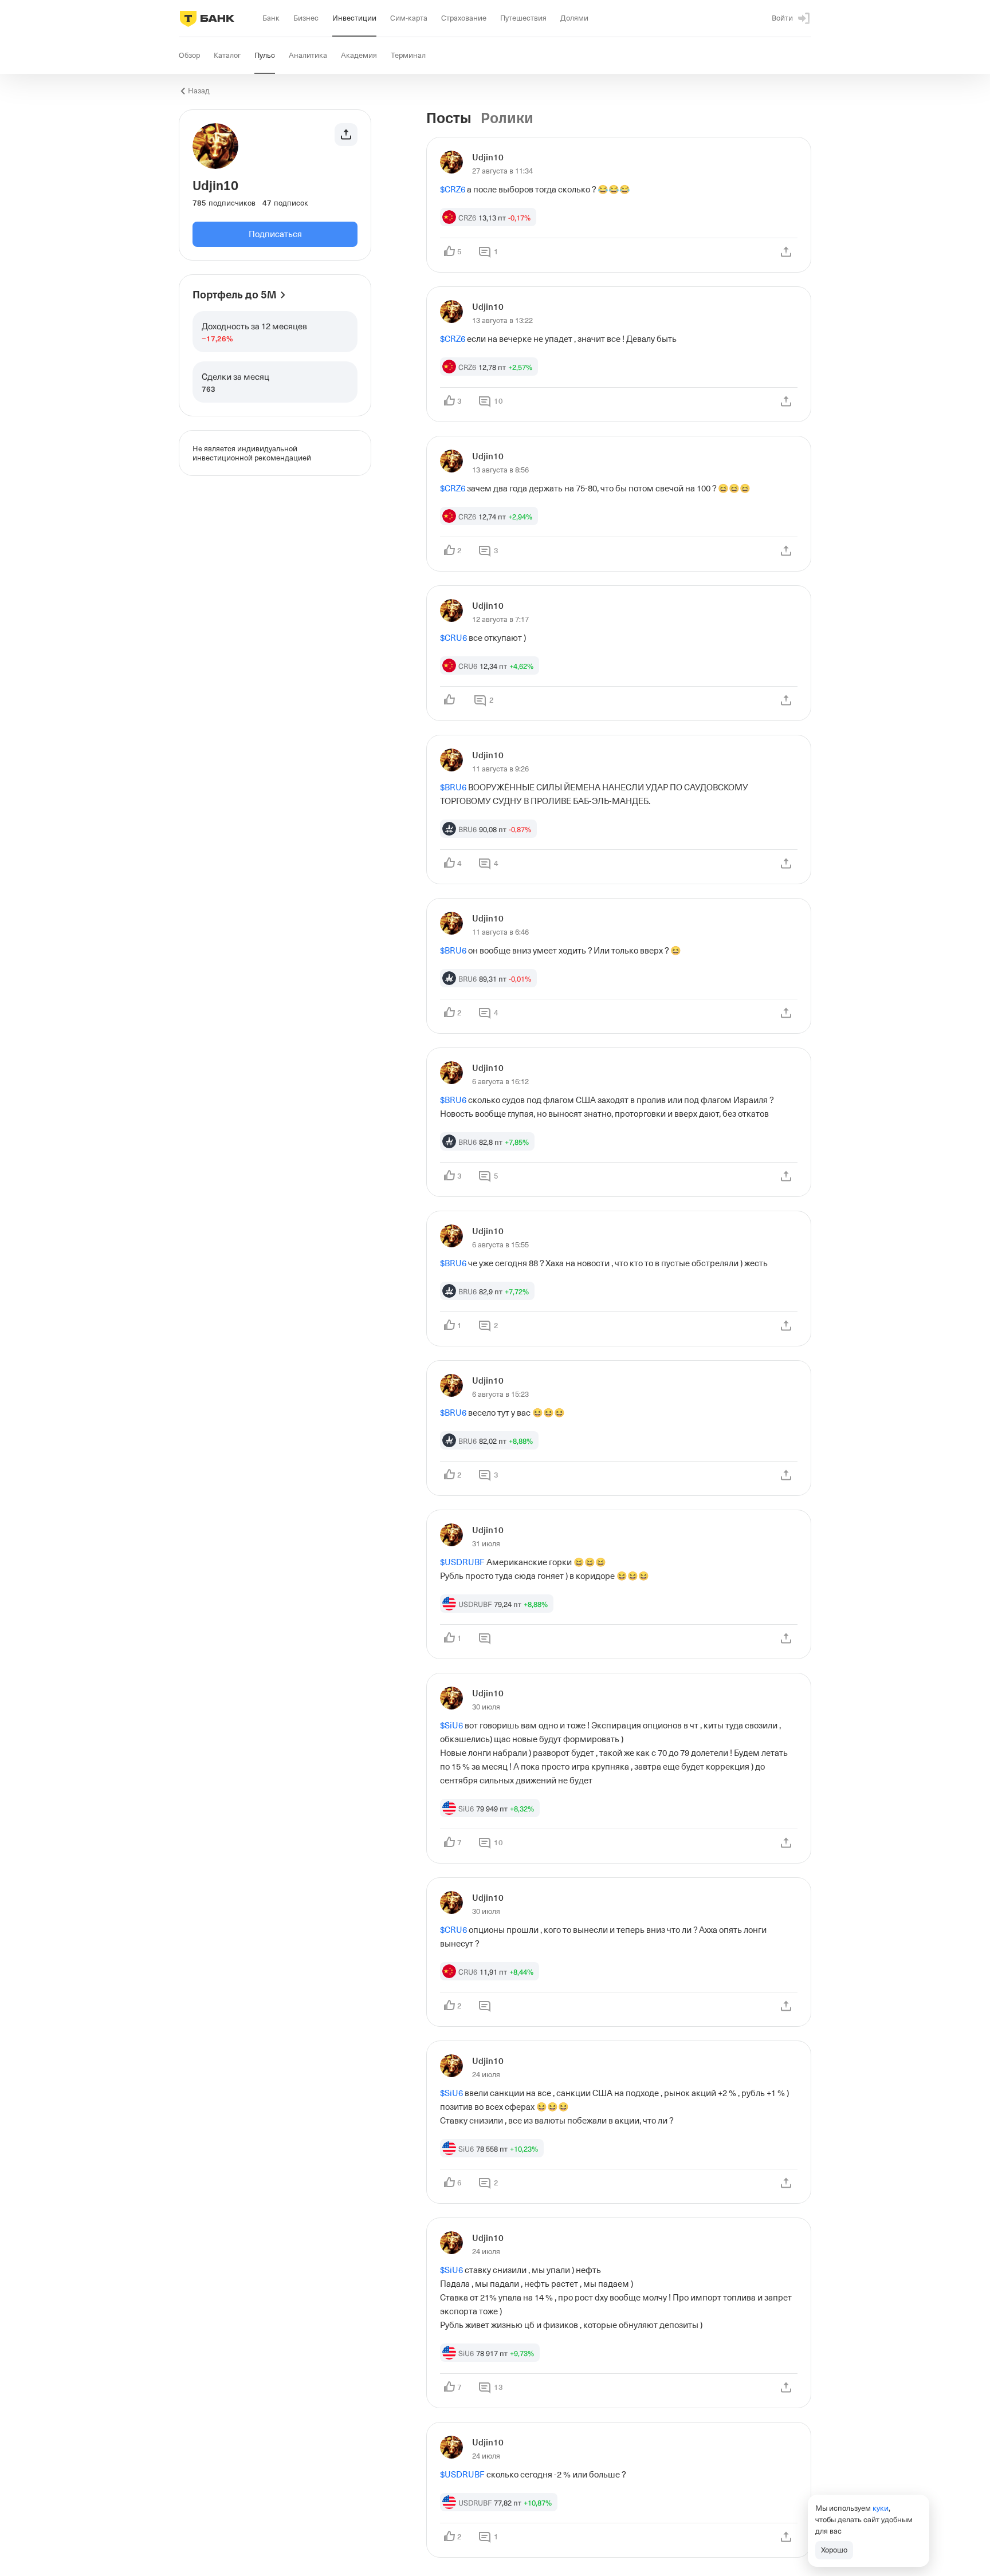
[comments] (485, 1638)
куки (881, 2508)
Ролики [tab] (507, 119)
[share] (786, 252)
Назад (199, 91)
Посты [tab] (449, 119)
